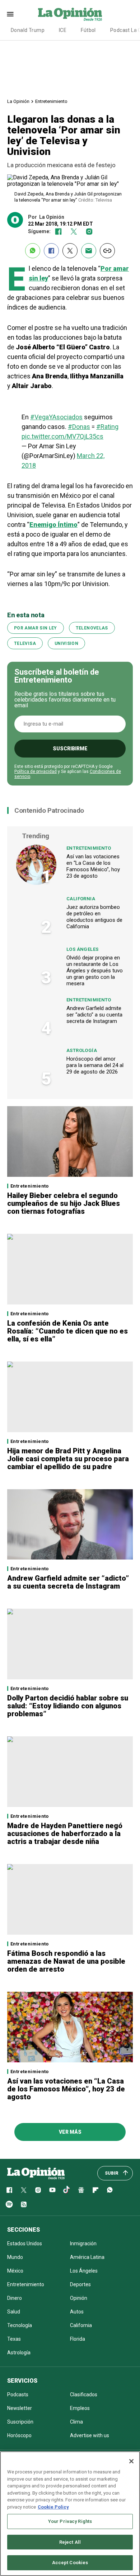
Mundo (15, 2257)
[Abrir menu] (10, 14)
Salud (14, 2312)
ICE (63, 30)
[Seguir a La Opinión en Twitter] (74, 232)
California (81, 899)
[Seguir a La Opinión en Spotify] (9, 2204)
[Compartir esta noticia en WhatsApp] (33, 251)
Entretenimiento (51, 101)
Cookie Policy (53, 2507)
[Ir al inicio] (36, 2173)
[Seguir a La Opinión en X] (24, 2190)
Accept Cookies (70, 2563)
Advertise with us (90, 2435)
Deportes (80, 2284)
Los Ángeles (82, 949)
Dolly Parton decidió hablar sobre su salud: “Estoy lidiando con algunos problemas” (68, 1706)
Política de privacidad (36, 772)
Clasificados (84, 2395)
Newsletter (20, 2408)
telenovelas (92, 628)
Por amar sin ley (36, 628)
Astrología (82, 1050)
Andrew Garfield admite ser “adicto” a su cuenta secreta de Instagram (94, 1015)
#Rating (107, 427)
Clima (76, 2422)
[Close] (131, 2461)
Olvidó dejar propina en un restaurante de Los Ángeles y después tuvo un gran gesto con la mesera (95, 971)
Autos (77, 2312)
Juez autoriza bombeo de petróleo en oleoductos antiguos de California (94, 917)
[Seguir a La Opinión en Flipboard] (95, 2190)
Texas (14, 2339)
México (15, 2271)
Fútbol (88, 30)
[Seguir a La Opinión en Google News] (81, 2190)
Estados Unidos (25, 2244)
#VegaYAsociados (56, 417)
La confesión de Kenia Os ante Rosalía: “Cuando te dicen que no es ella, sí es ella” (67, 1331)
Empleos (80, 2408)
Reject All (70, 2542)
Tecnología (20, 2325)
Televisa (25, 643)
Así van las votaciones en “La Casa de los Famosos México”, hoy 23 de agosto (93, 866)
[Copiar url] (107, 251)
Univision (66, 643)
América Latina (87, 2257)
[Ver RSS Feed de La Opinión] (24, 2204)
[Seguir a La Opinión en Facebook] (58, 232)
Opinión (79, 2298)
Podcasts (18, 2395)
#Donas (79, 427)
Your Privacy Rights (70, 2521)
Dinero (15, 2298)
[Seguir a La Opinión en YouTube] (52, 2190)
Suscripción (20, 2422)
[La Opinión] (70, 14)
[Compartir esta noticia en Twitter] (70, 251)
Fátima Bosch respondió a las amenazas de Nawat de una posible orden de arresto (66, 1961)
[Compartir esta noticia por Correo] (89, 251)
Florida (78, 2339)
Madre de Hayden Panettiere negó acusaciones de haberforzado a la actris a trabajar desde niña (65, 1834)
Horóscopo (19, 2435)
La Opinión (18, 101)
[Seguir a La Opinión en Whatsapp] (110, 2190)
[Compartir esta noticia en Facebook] (51, 251)
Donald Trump (28, 30)
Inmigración (83, 2244)
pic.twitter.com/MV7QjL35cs (62, 436)
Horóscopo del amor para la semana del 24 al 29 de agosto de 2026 (95, 1065)
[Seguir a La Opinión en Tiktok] (67, 2190)
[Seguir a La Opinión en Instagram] (89, 232)
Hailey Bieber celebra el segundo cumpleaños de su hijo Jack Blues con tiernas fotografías (64, 1203)
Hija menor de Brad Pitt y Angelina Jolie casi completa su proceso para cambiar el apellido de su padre (68, 1459)
